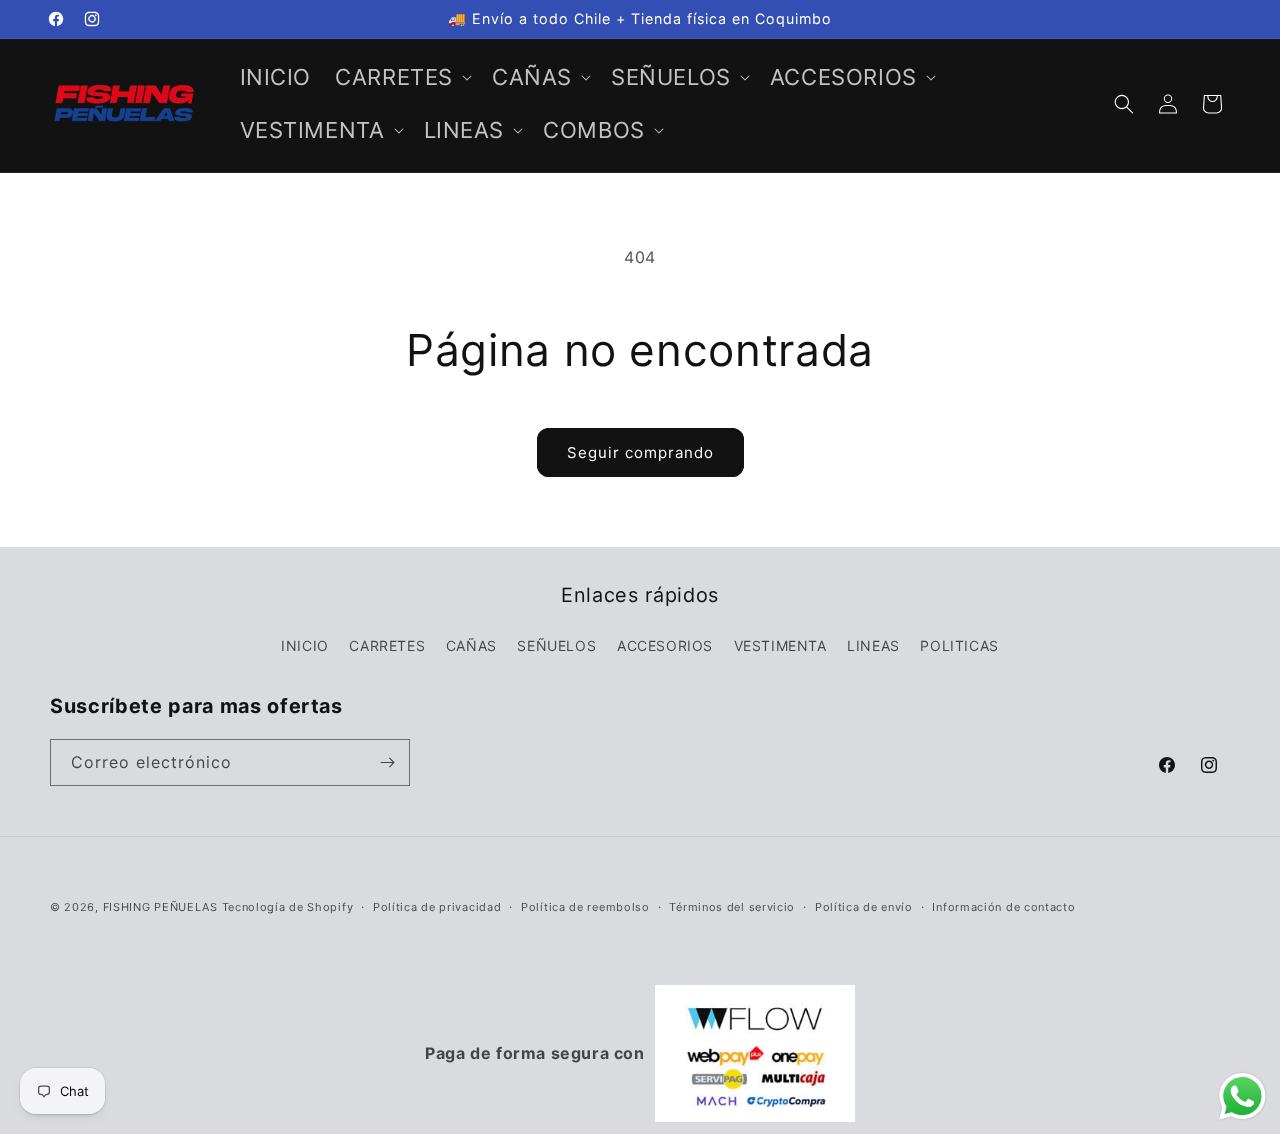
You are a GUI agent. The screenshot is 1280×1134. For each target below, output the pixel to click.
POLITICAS (959, 645)
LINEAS (873, 645)
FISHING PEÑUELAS (162, 907)
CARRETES (387, 645)
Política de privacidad (437, 907)
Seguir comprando (640, 452)
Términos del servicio (732, 907)
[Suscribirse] (387, 762)
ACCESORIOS (665, 645)
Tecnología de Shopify (288, 907)
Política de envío (864, 907)
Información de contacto (1003, 907)
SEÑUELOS (556, 645)
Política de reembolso (585, 907)
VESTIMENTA (780, 645)
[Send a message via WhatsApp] (1242, 1096)
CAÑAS (471, 645)
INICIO (305, 645)
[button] (401, 77)
